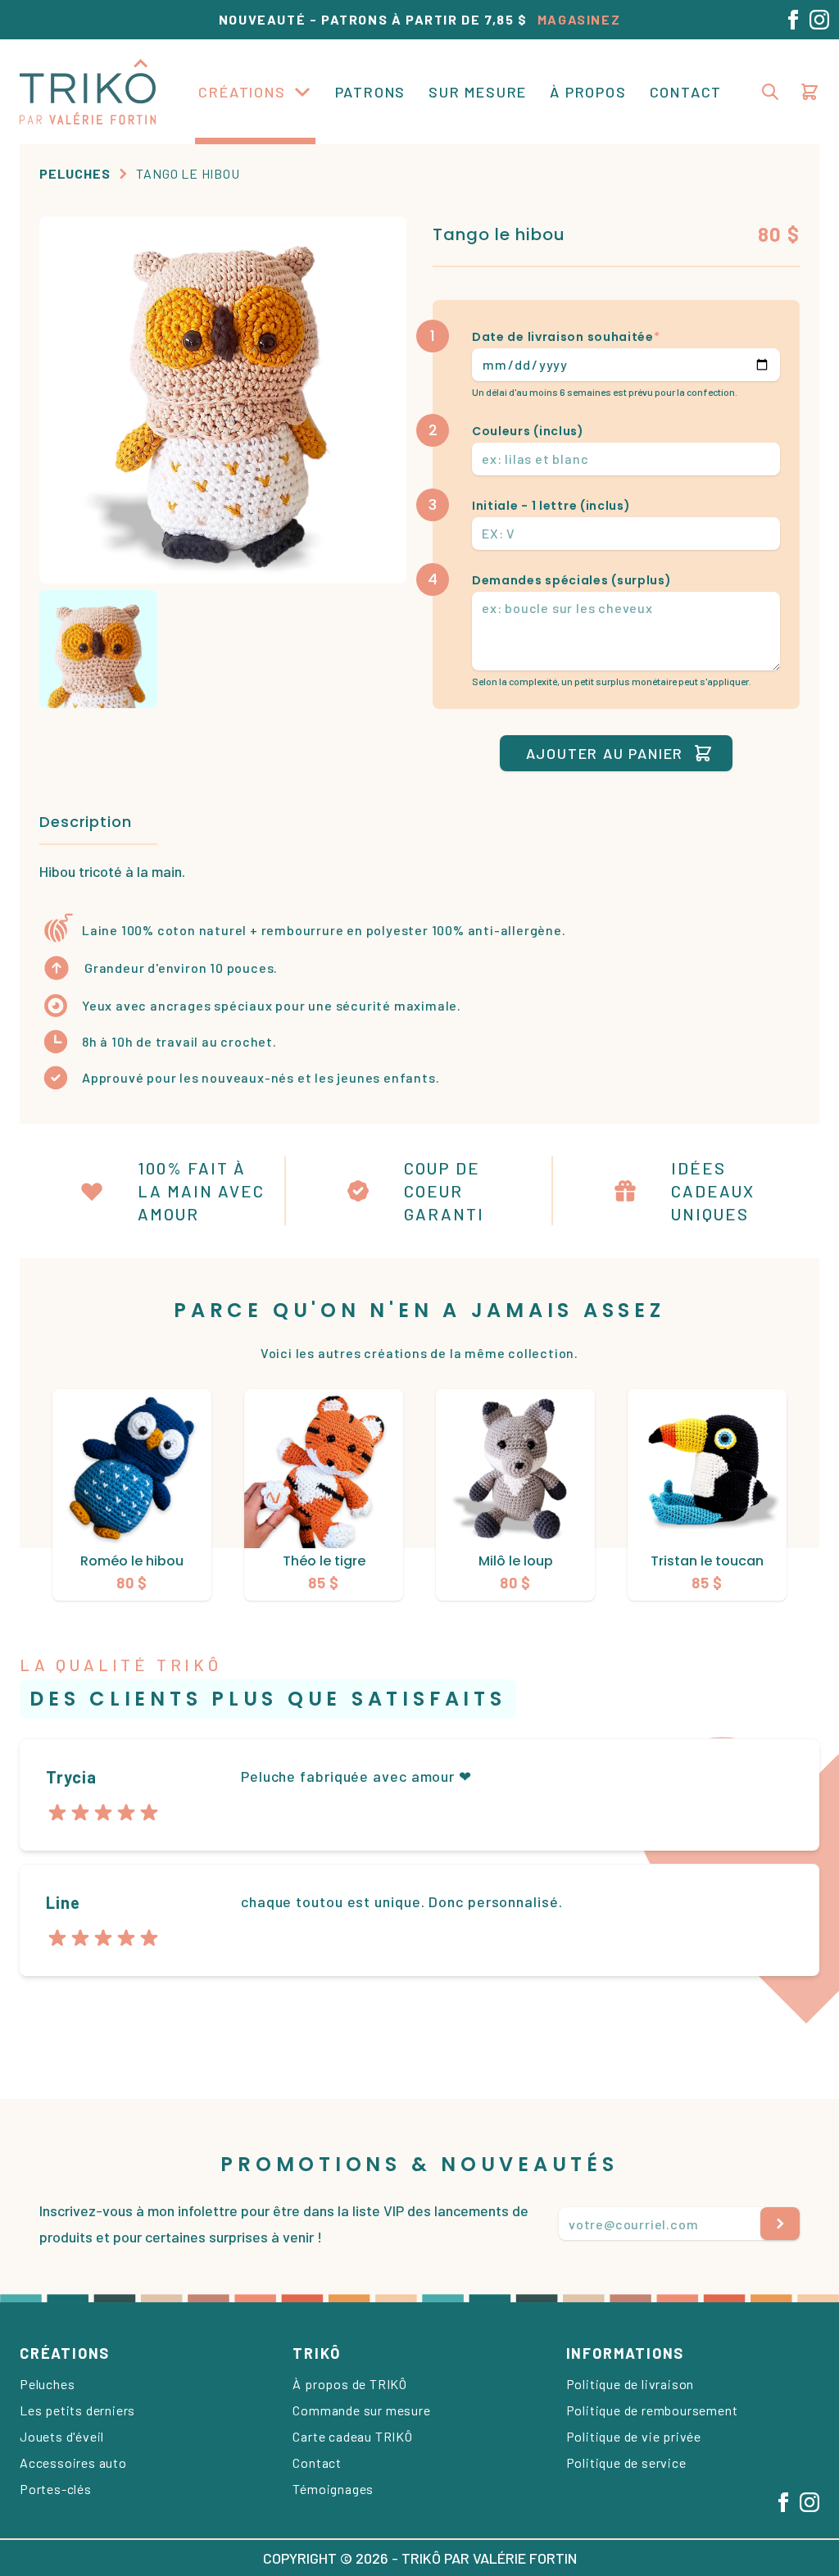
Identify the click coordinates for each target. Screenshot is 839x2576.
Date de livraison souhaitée (566, 337)
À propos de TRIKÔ (350, 2384)
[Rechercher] (770, 92)
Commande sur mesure (361, 2410)
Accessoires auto (73, 2462)
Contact (686, 92)
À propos (588, 92)
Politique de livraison (630, 2384)
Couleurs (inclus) (528, 431)
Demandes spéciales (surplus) (572, 580)
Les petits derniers (77, 2410)
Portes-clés (56, 2489)
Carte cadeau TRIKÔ (352, 2436)
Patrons (371, 92)
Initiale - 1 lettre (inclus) (551, 506)
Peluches (75, 173)
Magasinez (579, 19)
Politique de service (626, 2462)
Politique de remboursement (652, 2410)
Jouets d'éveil (62, 2436)
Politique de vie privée (634, 2436)
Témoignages (333, 2489)
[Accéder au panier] (810, 92)
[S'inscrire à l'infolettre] (780, 2224)
